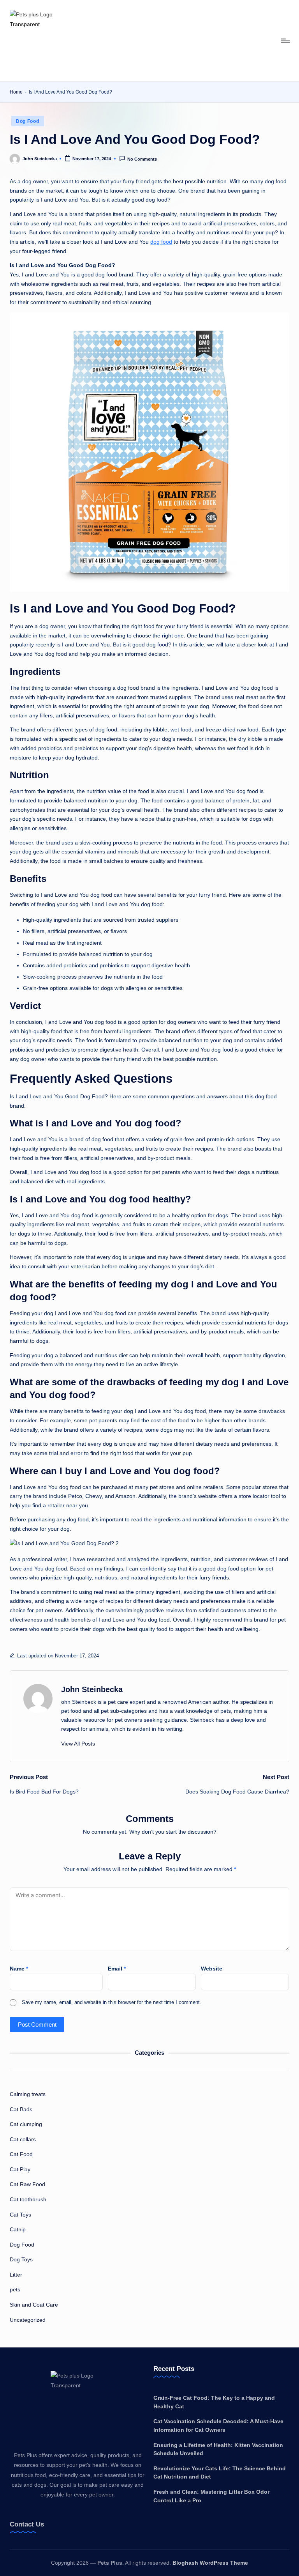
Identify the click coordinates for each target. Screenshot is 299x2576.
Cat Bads (21, 2109)
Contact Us (27, 2524)
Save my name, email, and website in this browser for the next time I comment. (112, 2002)
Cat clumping (26, 2124)
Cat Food (21, 2154)
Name (19, 1969)
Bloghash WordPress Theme (210, 2563)
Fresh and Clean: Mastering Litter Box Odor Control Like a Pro (211, 2496)
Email (117, 1969)
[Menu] (285, 41)
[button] (78, 1744)
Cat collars (23, 2139)
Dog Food (28, 121)
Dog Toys (21, 2259)
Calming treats (28, 2094)
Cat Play (20, 2169)
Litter (16, 2275)
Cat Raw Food (27, 2184)
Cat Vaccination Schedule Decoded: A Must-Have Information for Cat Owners (218, 2426)
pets (15, 2289)
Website (212, 1969)
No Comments (142, 159)
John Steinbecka (92, 1689)
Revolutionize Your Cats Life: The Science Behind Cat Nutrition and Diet (220, 2473)
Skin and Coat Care (34, 2305)
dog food (161, 242)
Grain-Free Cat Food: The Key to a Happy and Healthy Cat (214, 2402)
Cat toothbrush (28, 2199)
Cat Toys (20, 2215)
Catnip (18, 2229)
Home (16, 92)
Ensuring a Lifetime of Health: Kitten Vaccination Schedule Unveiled (218, 2449)
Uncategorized (28, 2320)
